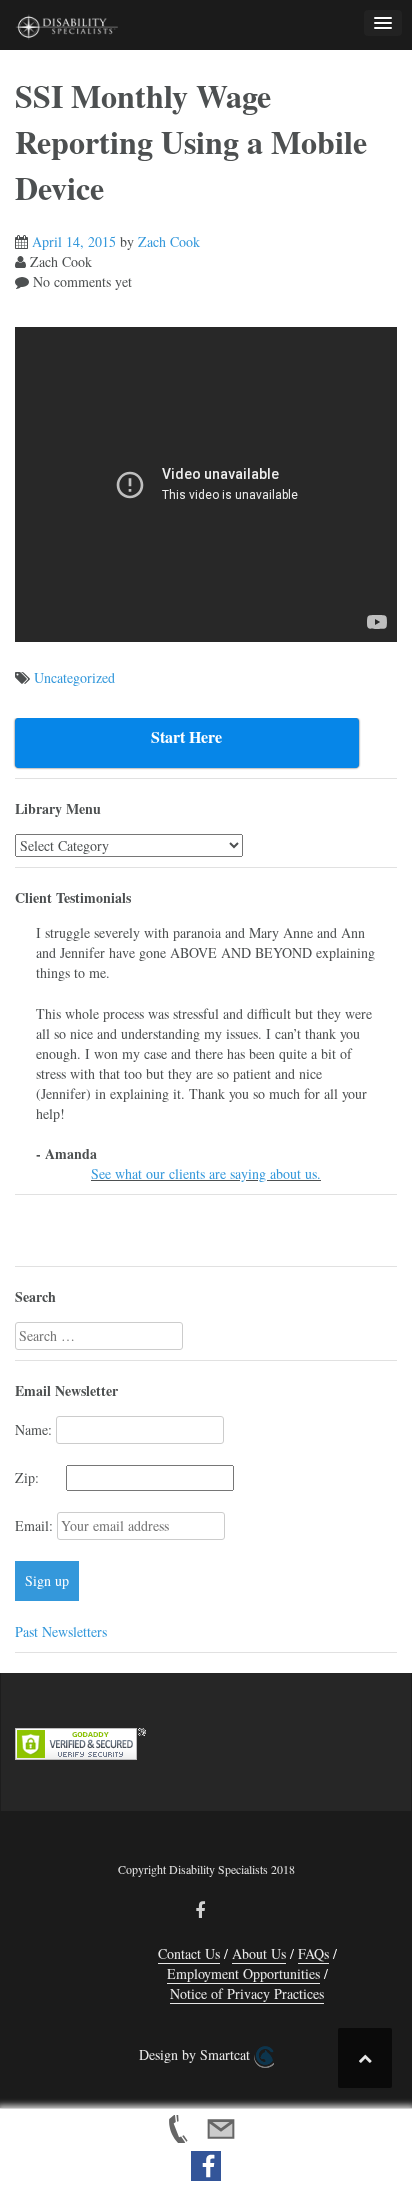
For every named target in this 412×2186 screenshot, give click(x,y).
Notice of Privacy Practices (247, 1993)
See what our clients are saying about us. (206, 1173)
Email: (36, 1525)
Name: (33, 1429)
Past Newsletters (61, 1631)
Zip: (38, 1477)
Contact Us (189, 1953)
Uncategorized (74, 677)
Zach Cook (169, 241)
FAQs (313, 1953)
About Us (259, 1953)
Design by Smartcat (196, 2054)
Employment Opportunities (243, 1973)
